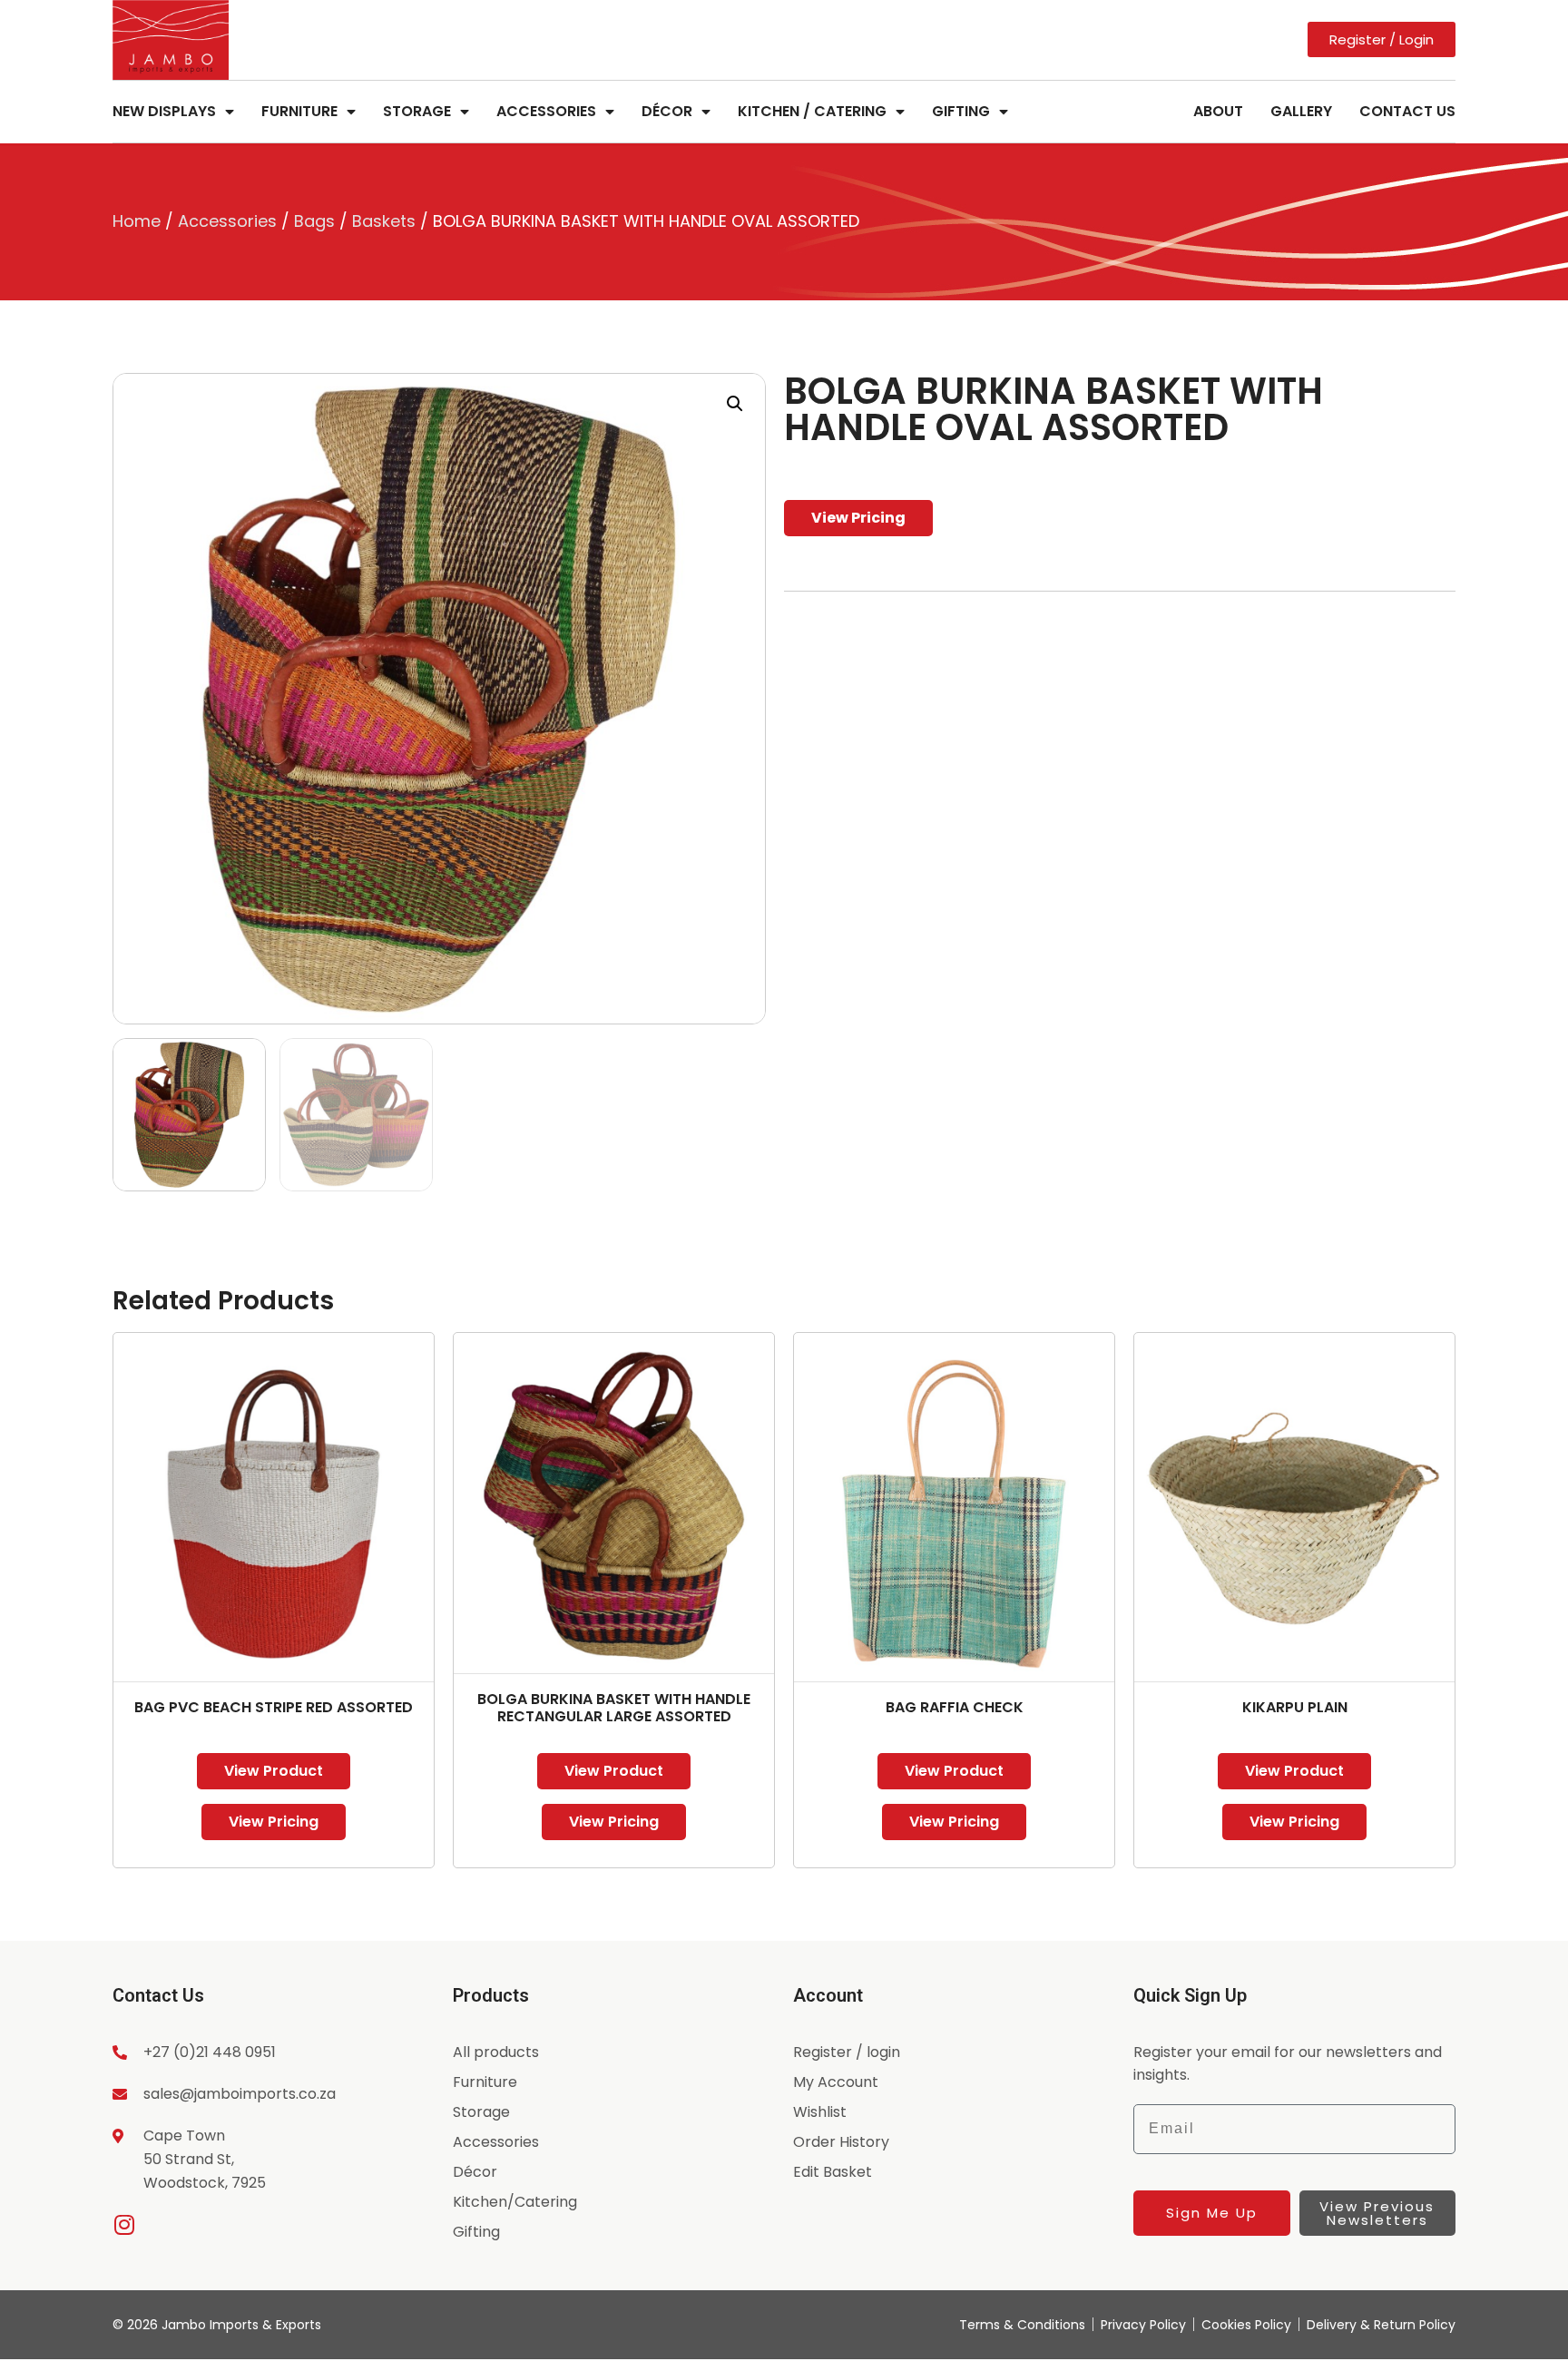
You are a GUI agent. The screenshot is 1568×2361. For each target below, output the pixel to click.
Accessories (546, 111)
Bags (314, 221)
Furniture (299, 111)
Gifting (961, 111)
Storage (417, 111)
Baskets (384, 221)
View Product (274, 1771)
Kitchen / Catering (812, 111)
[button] (735, 404)
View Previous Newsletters (1377, 2213)
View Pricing (858, 518)
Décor (667, 111)
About (1218, 111)
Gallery (1301, 111)
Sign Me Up (1212, 2213)
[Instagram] (124, 2224)
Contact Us (1407, 111)
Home (137, 221)
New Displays (164, 111)
